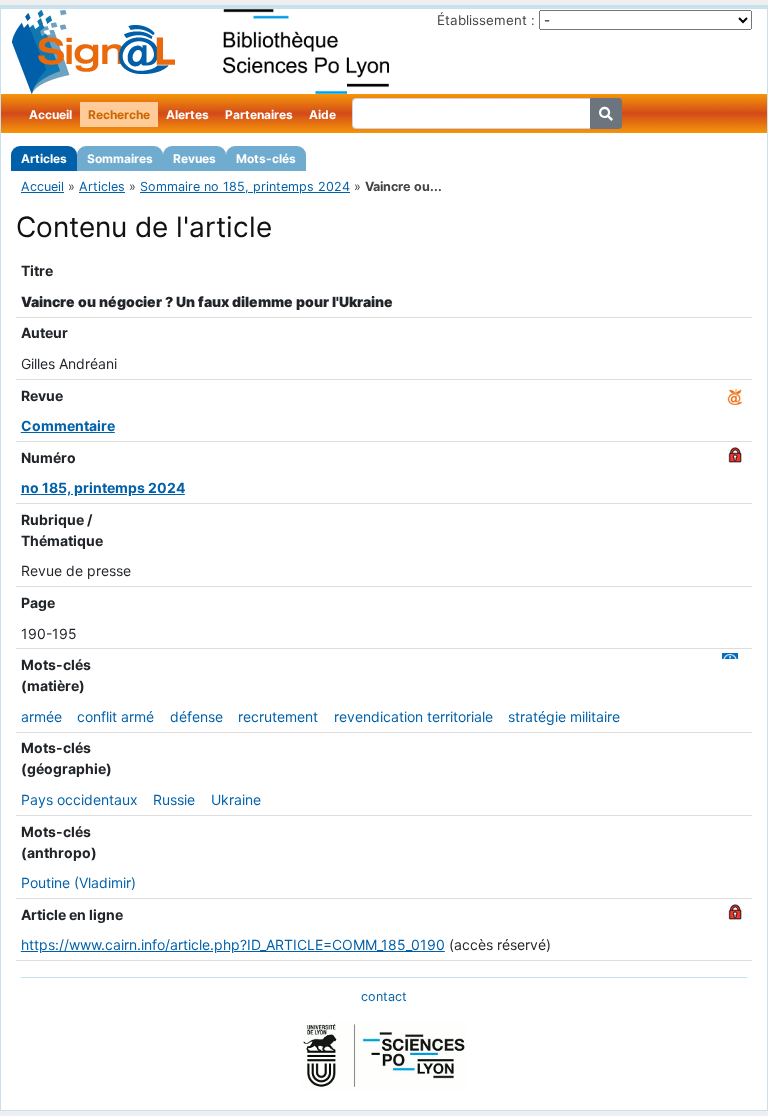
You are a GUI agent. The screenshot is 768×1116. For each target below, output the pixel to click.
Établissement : (486, 20)
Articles (44, 158)
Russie (174, 799)
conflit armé (115, 716)
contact (384, 996)
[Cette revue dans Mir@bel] (735, 395)
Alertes (187, 114)
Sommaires (120, 158)
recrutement (278, 716)
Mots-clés (266, 158)
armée (41, 716)
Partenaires (259, 114)
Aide (322, 114)
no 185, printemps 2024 (103, 487)
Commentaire (68, 425)
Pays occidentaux (79, 799)
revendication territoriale (413, 716)
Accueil (50, 114)
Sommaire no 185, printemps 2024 (245, 186)
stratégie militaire (564, 716)
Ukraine (236, 799)
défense (196, 716)
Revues (194, 158)
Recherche (119, 114)
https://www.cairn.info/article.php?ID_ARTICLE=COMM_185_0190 (233, 944)
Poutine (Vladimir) (78, 882)
